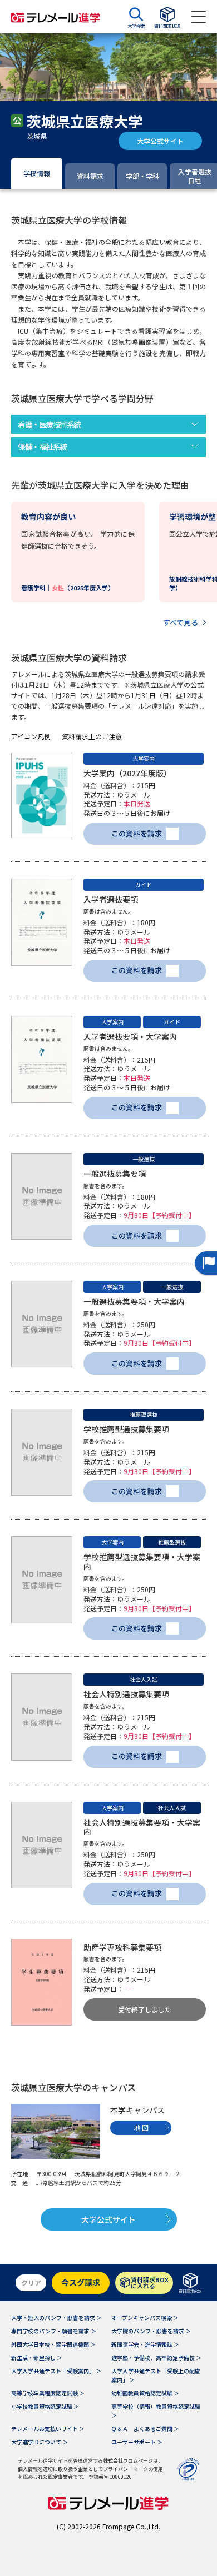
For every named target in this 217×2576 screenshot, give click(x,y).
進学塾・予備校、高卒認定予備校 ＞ (156, 2357)
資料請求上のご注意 (92, 736)
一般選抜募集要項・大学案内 (134, 1301)
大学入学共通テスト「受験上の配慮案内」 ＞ (156, 2375)
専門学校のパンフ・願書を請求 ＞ (54, 2331)
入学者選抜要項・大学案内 (130, 1036)
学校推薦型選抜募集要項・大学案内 (142, 1562)
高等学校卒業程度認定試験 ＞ (48, 2393)
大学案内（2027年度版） (127, 773)
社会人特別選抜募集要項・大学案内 (142, 1827)
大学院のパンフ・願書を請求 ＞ (151, 2331)
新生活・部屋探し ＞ (37, 2357)
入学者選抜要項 (111, 899)
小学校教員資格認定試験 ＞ (45, 2406)
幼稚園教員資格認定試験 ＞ (145, 2393)
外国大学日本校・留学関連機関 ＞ (53, 2344)
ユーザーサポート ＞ (137, 2442)
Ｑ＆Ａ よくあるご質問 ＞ (145, 2429)
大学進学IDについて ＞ (40, 2442)
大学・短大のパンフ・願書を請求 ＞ (56, 2317)
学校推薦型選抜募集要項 (126, 1429)
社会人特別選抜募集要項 (126, 1694)
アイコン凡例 (31, 736)
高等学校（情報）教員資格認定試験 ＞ (156, 2411)
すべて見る (181, 622)
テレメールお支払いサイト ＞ (48, 2429)
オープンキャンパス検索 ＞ (145, 2317)
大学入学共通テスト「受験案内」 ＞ (56, 2371)
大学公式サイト (160, 141)
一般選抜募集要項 (115, 1174)
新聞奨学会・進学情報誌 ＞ (145, 2344)
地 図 (141, 2128)
